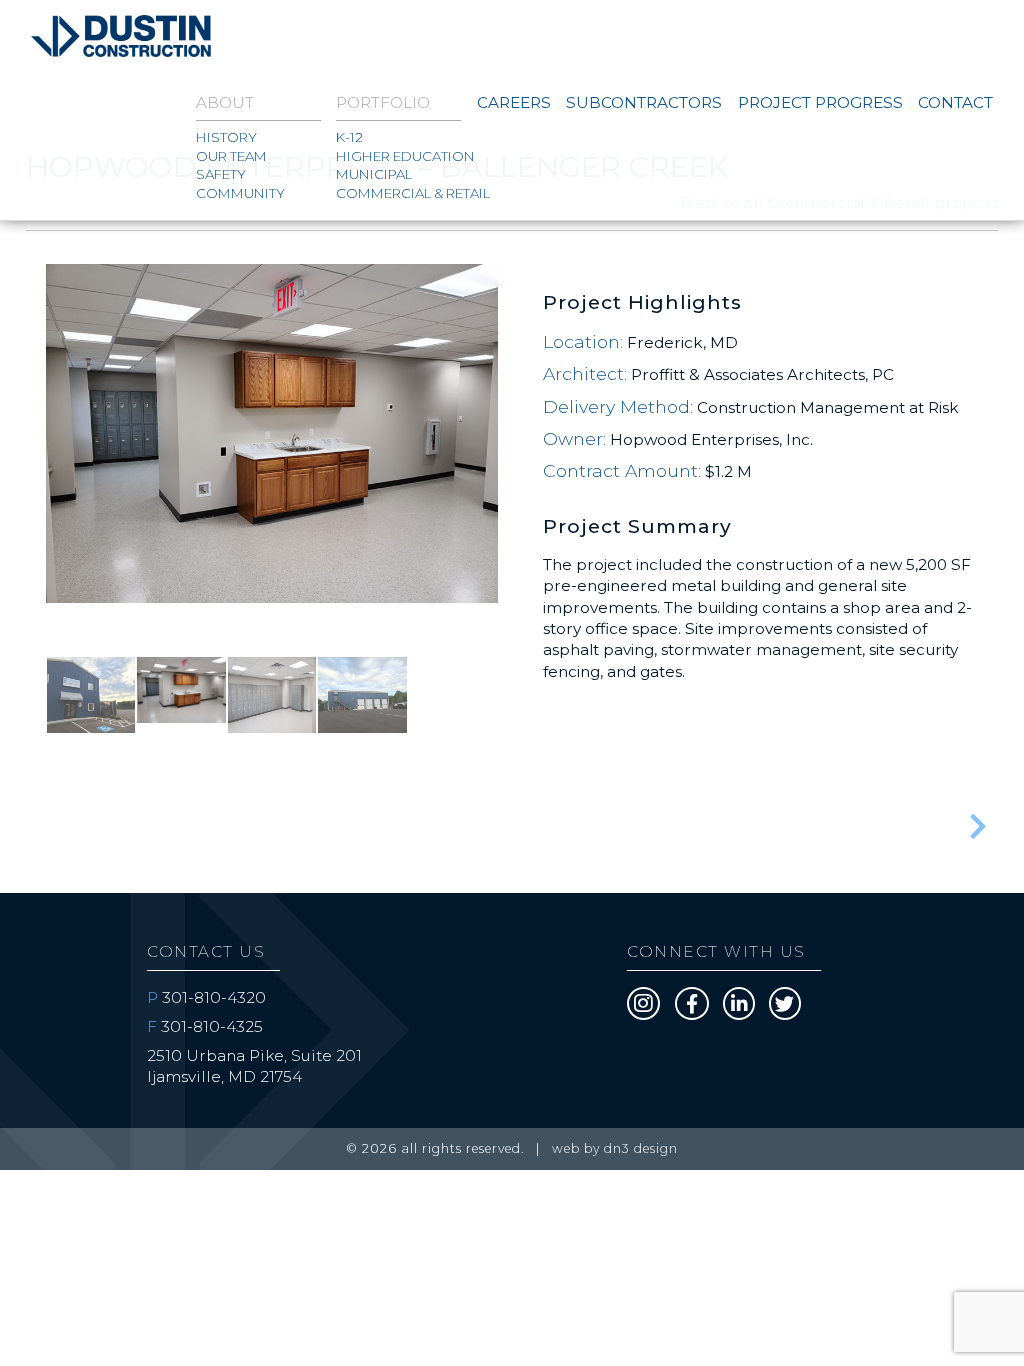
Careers (514, 102)
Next (528, 499)
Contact (955, 102)
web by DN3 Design (615, 1148)
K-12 (349, 137)
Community (240, 193)
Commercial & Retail (398, 193)
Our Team (231, 156)
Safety (221, 174)
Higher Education (398, 156)
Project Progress (820, 102)
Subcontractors (644, 102)
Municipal (374, 174)
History (226, 137)
